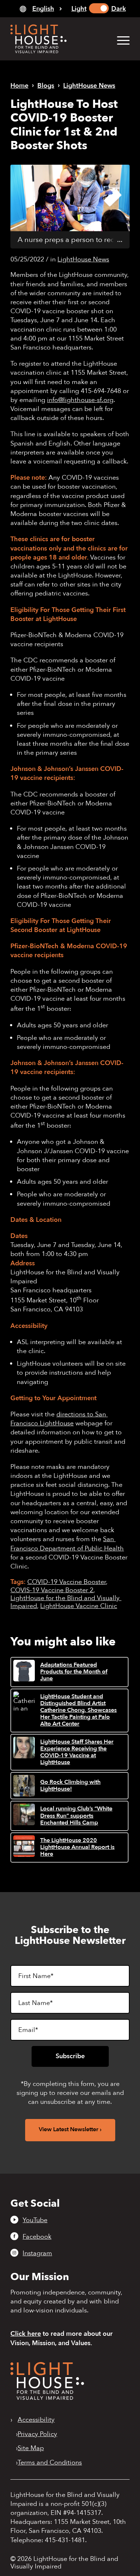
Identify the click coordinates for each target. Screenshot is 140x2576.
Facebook (37, 2237)
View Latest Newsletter (69, 2129)
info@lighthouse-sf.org (80, 400)
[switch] (99, 8)
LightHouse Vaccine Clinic (79, 1606)
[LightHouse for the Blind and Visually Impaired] (47, 2398)
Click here (26, 2334)
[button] (120, 40)
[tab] (41, 9)
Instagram (37, 2253)
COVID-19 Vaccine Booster (67, 1582)
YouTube (35, 2220)
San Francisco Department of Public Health (67, 1544)
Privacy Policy (37, 2434)
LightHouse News (83, 259)
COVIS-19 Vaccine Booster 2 (52, 1590)
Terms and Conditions (50, 2463)
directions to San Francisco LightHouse (59, 1419)
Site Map (31, 2448)
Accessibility (36, 2420)
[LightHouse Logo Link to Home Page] (58, 39)
